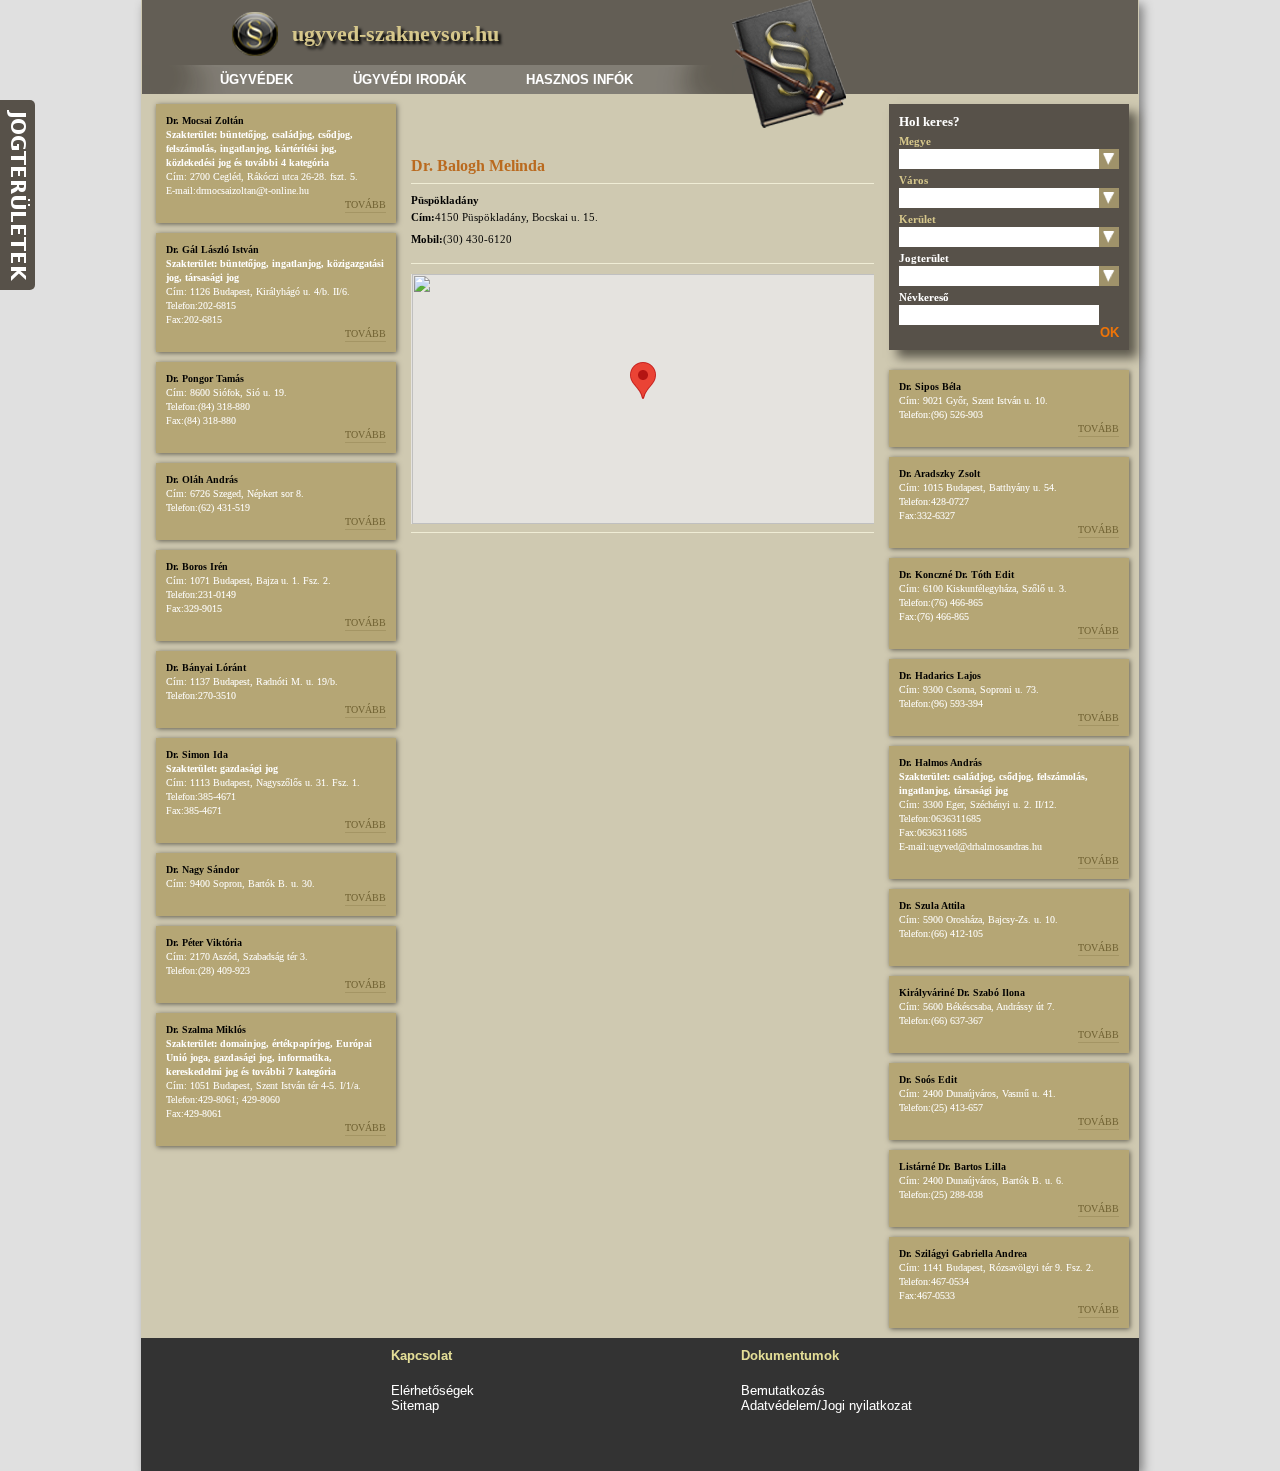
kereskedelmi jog (202, 1071)
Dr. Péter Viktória (204, 942)
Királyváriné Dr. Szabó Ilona (962, 992)
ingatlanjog (244, 148)
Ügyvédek (256, 79)
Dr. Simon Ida (197, 754)
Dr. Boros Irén (197, 566)
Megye (915, 141)
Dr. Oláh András (202, 479)
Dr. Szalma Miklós (206, 1029)
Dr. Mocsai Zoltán (205, 120)
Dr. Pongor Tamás (205, 378)
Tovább (365, 204)
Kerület (917, 219)
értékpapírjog (301, 1043)
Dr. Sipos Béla (930, 386)
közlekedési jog (198, 162)
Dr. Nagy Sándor (202, 869)
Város (913, 180)
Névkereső (924, 297)
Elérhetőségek (432, 1390)
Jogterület (924, 258)
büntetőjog (243, 134)
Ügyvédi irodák (409, 79)
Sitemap (415, 1405)
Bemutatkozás (783, 1390)
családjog (292, 134)
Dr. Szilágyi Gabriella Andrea (963, 1253)
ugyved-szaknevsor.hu (395, 33)
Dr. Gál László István (212, 249)
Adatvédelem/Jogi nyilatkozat (826, 1405)
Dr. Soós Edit (928, 1079)
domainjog (243, 1043)
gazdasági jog (249, 768)
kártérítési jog (304, 148)
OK (1109, 332)
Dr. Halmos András (940, 762)
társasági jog (212, 277)
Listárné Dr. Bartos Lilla (952, 1166)
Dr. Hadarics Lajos (940, 675)
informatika (303, 1057)
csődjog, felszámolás (1042, 776)
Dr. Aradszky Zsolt (939, 473)
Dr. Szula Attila (932, 905)
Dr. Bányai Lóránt (206, 667)
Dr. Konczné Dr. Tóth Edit (956, 574)
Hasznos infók (579, 79)
